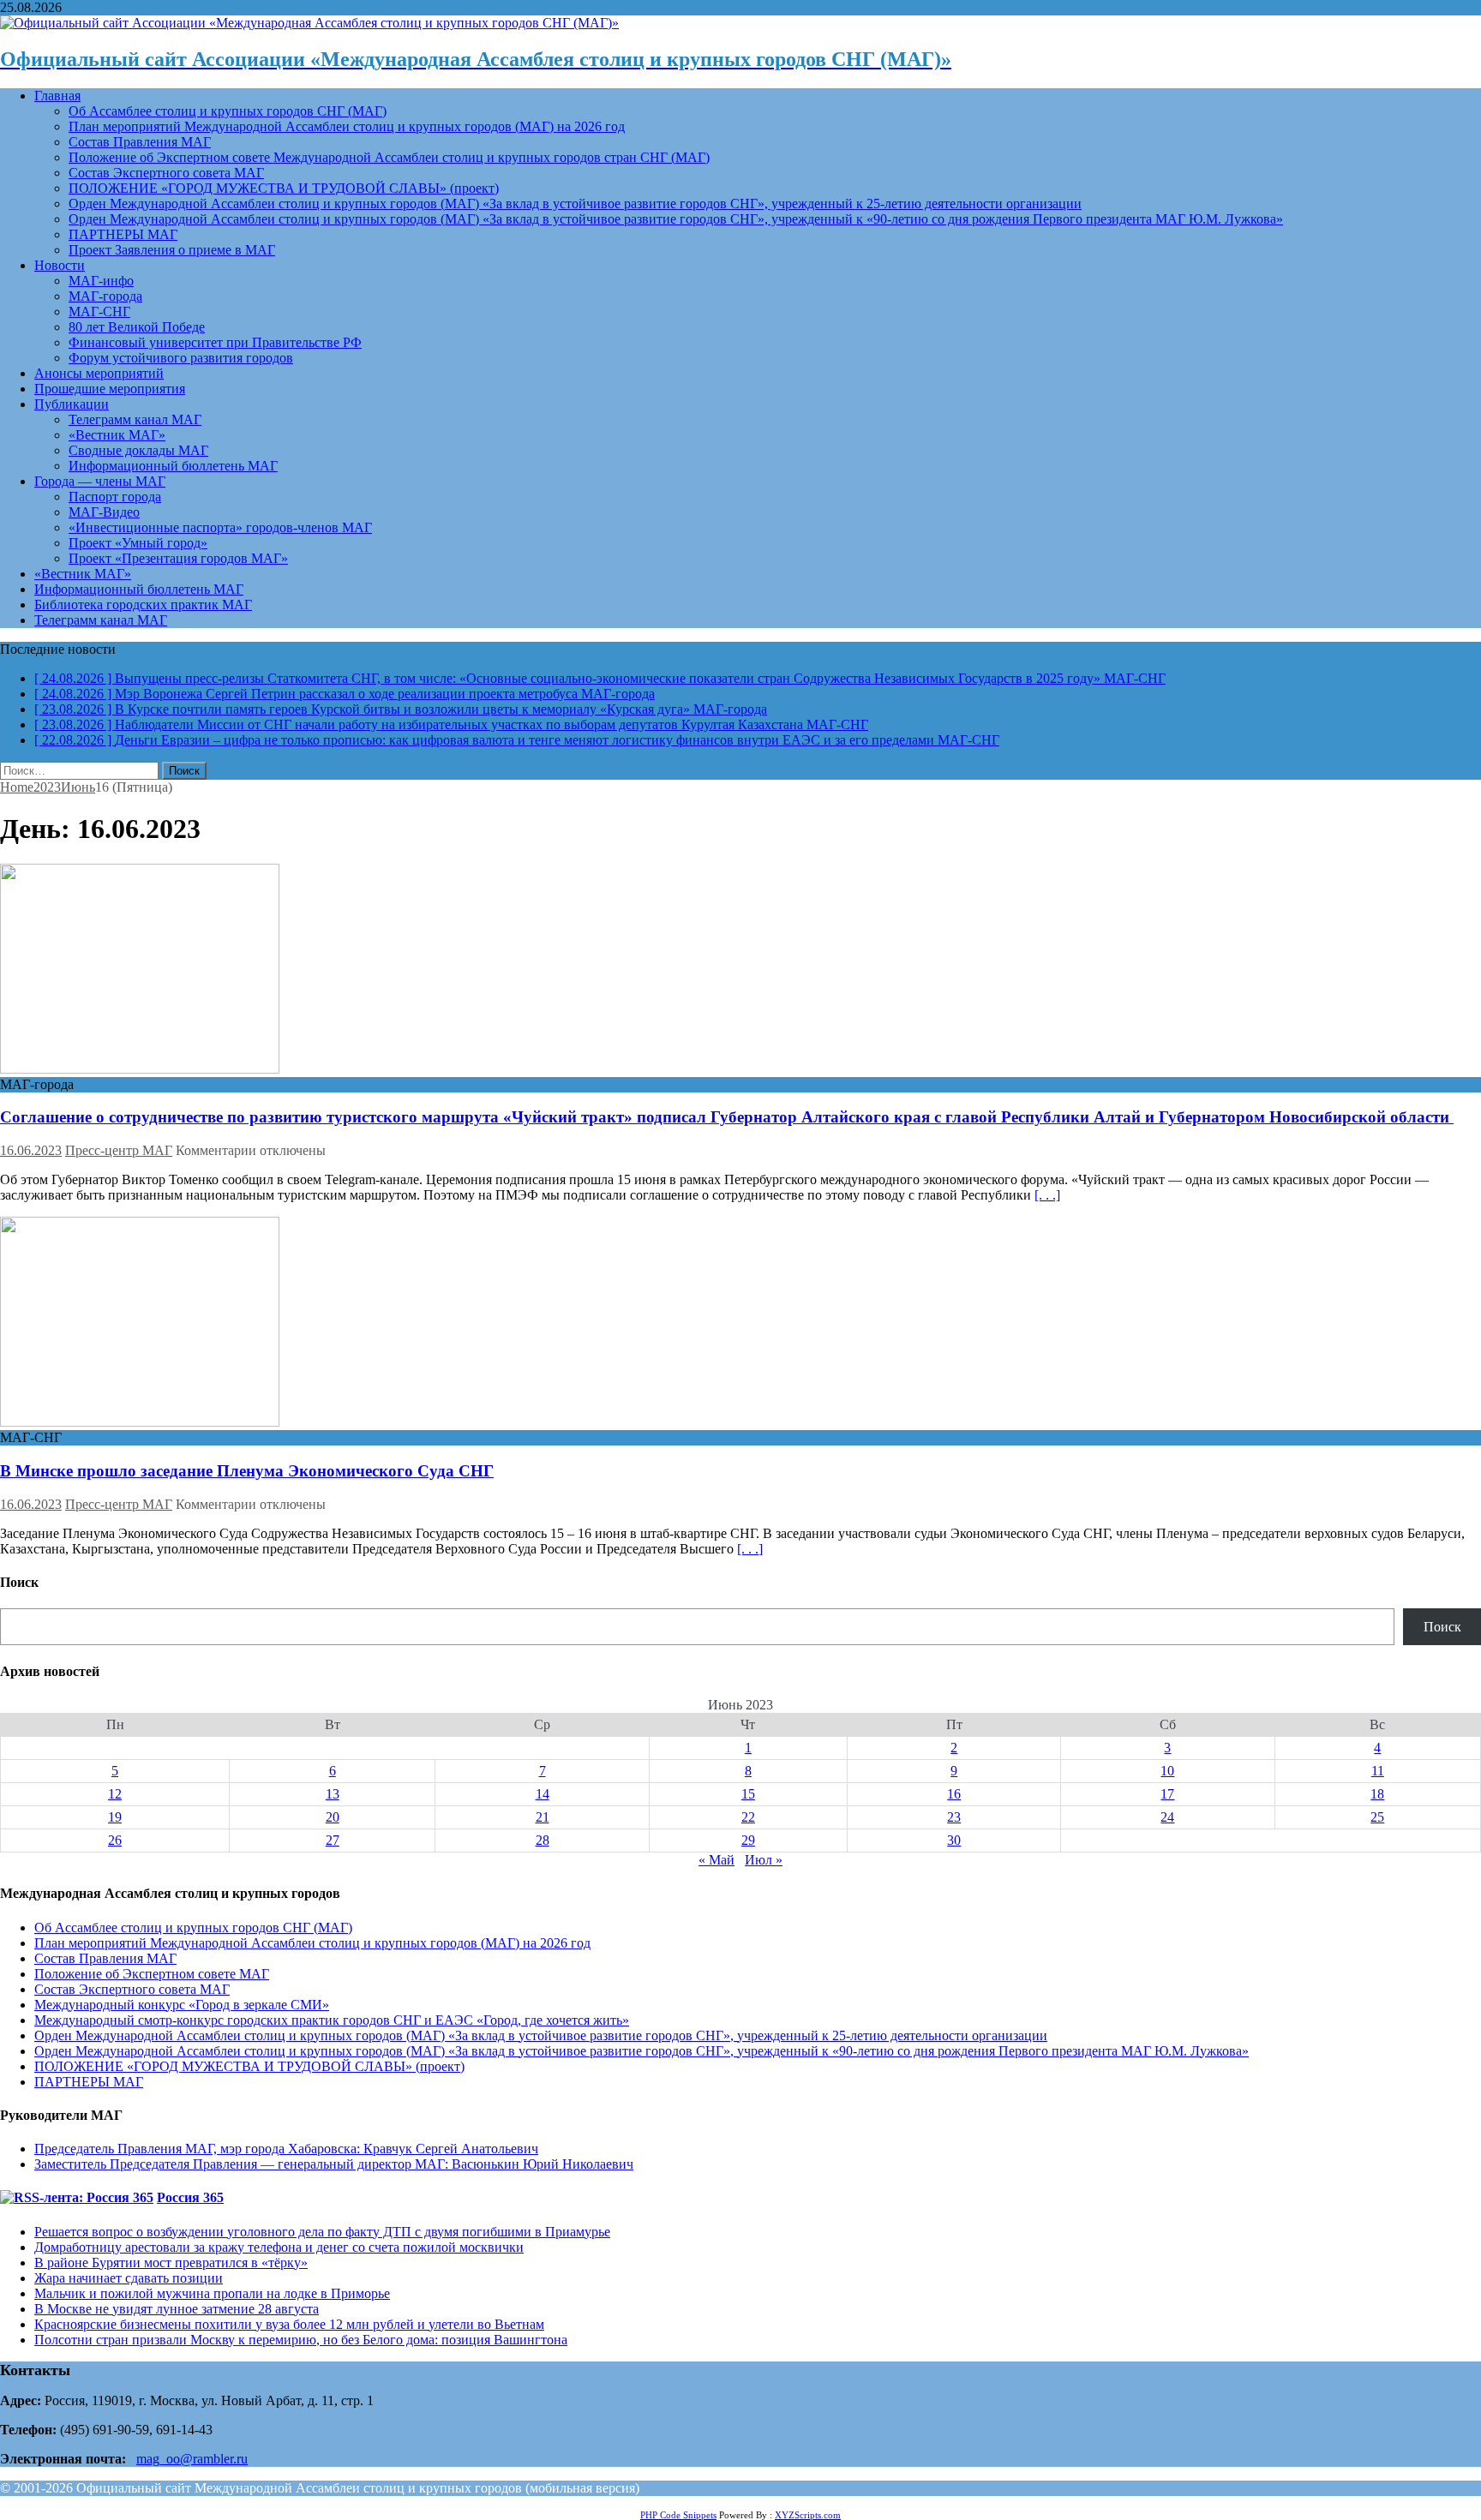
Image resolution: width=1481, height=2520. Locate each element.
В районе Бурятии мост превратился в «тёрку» (171, 2263)
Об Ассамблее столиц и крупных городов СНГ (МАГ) (228, 111)
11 (1378, 1771)
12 (115, 1794)
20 (333, 1817)
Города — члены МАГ (100, 481)
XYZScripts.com (808, 2515)
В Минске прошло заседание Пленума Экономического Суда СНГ (247, 1471)
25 (1377, 1817)
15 (748, 1794)
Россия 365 (190, 2197)
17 (1167, 1794)
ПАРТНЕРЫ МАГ (123, 234)
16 (954, 1794)
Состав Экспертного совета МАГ (166, 173)
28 (543, 1840)
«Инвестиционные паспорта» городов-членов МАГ (220, 527)
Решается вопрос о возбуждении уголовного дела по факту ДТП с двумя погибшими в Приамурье (322, 2232)
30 (954, 1840)
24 (1167, 1817)
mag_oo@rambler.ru (192, 2459)
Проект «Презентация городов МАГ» (178, 558)
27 (333, 1840)
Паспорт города (115, 497)
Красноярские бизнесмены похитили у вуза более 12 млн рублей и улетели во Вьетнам (289, 2324)
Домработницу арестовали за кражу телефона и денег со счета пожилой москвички (279, 2247)
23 (954, 1817)
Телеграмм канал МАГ (135, 419)
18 (1377, 1794)
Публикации (72, 404)
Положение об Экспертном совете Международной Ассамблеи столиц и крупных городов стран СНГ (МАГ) (389, 157)
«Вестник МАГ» (117, 435)
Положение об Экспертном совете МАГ (152, 1974)
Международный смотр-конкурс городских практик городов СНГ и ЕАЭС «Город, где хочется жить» (332, 2020)
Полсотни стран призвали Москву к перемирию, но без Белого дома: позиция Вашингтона (301, 2340)
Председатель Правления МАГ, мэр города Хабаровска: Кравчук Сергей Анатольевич (286, 2149)
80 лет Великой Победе (137, 327)
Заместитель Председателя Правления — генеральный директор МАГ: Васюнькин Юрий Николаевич (334, 2164)
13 (333, 1794)
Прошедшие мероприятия (110, 389)
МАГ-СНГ (99, 311)
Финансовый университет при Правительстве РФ (215, 342)
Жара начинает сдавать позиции (129, 2278)
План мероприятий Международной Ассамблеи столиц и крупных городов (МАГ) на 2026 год (347, 126)
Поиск (1442, 1627)
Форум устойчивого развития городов (181, 358)
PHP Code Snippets (678, 2515)
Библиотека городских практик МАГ (143, 605)
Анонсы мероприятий (99, 373)
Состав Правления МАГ (140, 142)
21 (543, 1817)
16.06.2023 (31, 1150)
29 (748, 1840)
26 (115, 1840)
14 (543, 1794)
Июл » (764, 1860)
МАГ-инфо (101, 281)
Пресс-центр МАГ (119, 1150)
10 (1167, 1771)
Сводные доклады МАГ (138, 450)
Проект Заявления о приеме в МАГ (172, 250)
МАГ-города (105, 296)
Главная (57, 96)
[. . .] (1047, 1195)
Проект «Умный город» (138, 543)
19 (115, 1817)
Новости (60, 265)
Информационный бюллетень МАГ (173, 466)
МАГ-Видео (104, 512)
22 (748, 1817)
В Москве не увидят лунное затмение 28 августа (177, 2309)
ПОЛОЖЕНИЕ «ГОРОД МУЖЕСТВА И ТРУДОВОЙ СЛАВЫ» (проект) (284, 188)
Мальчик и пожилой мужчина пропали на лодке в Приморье (212, 2293)
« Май (717, 1860)
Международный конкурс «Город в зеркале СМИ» (182, 2005)
